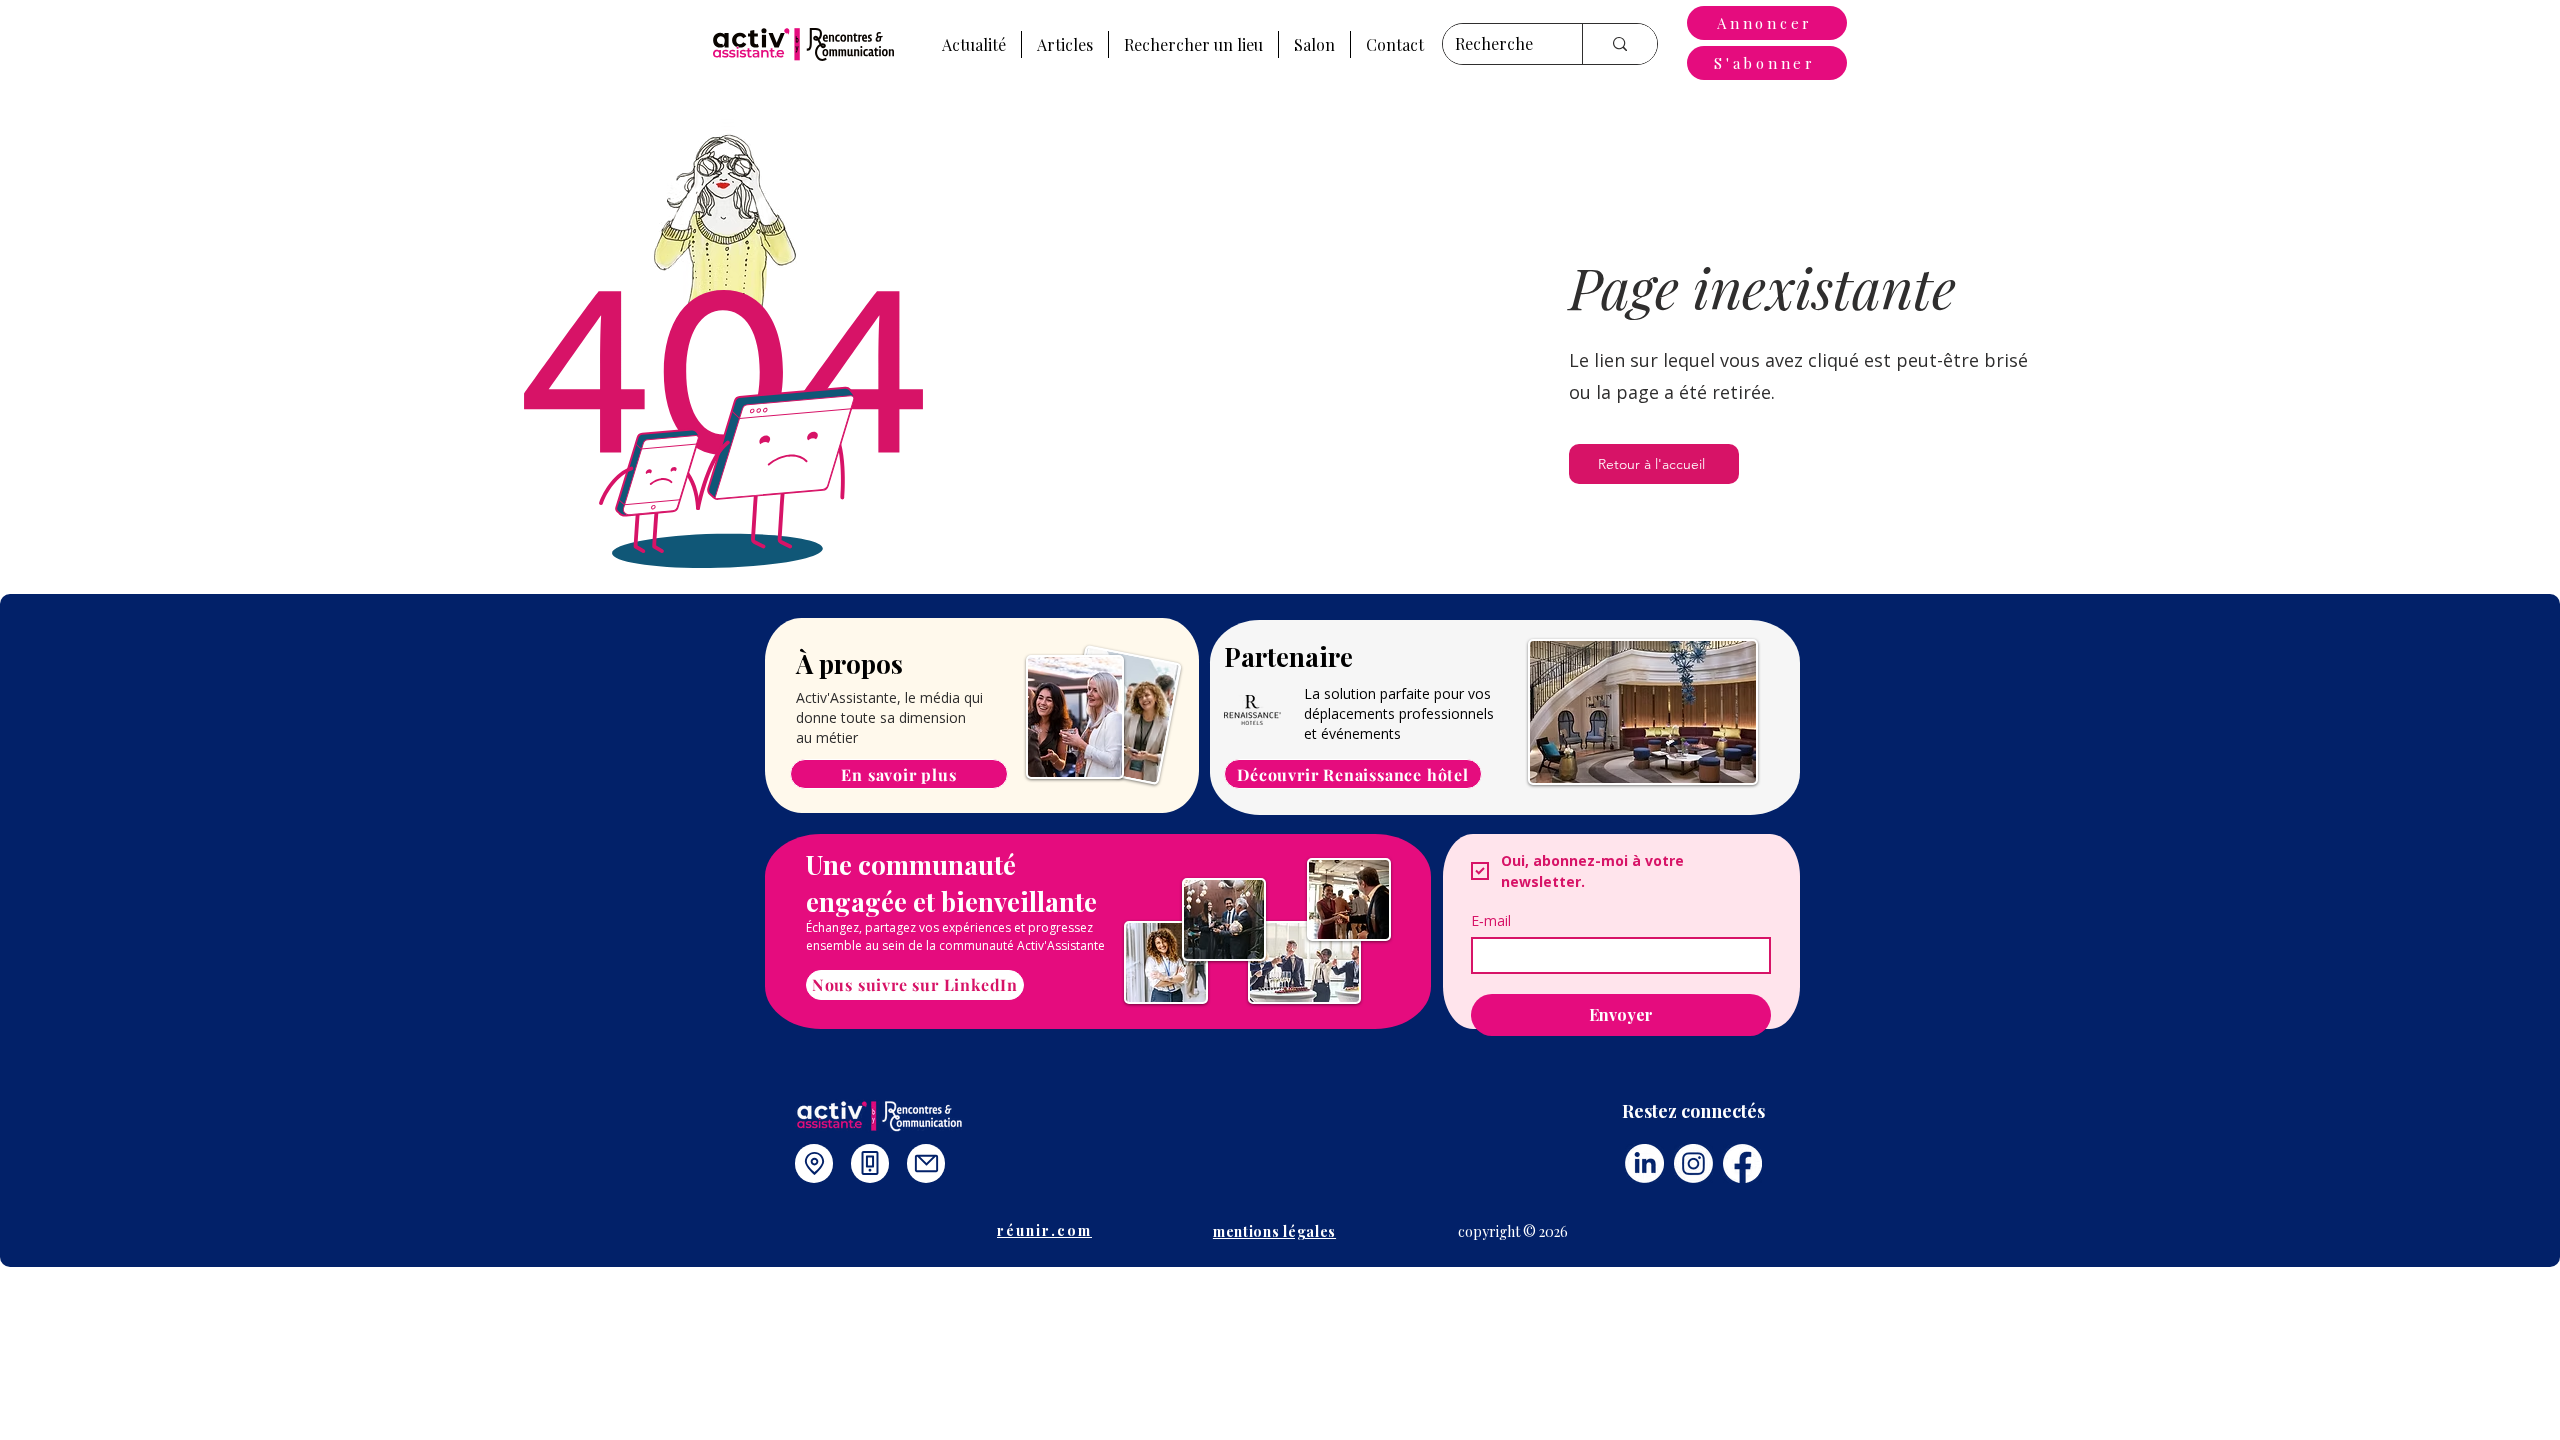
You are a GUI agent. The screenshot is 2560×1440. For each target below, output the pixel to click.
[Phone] (870, 1163)
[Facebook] (1742, 1163)
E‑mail (1491, 920)
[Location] (814, 1163)
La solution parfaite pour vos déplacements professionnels (1399, 703)
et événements (1352, 733)
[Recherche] (1619, 44)
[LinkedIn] (1644, 1163)
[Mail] (926, 1163)
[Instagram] (1693, 1163)
